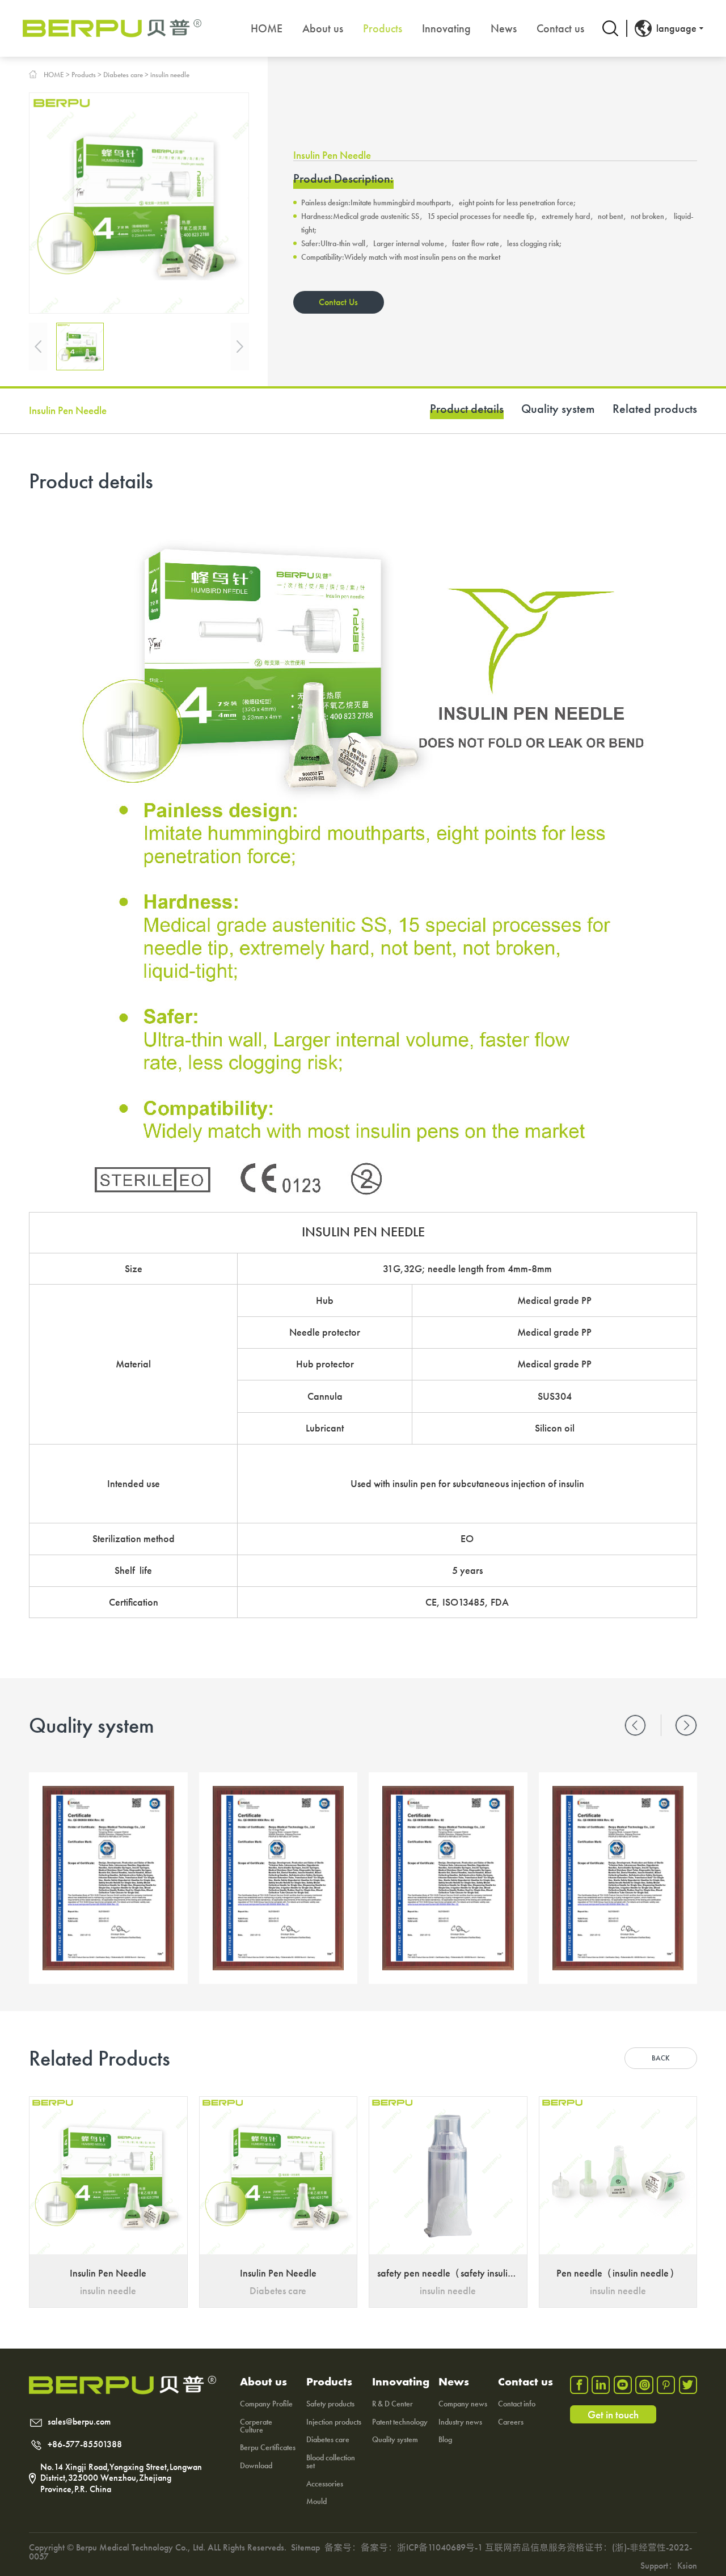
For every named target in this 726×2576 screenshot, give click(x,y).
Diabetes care (123, 75)
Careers (511, 2422)
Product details (467, 410)
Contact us (560, 28)
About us (323, 28)
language (676, 28)
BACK (661, 2058)
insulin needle (170, 75)
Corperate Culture (256, 2426)
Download (256, 2465)
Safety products (330, 2404)
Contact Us (338, 302)
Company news (463, 2404)
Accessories (325, 2484)
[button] (635, 1725)
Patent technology (400, 2422)
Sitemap (305, 2547)
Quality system (558, 410)
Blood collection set (331, 2461)
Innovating (446, 28)
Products (383, 28)
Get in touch (613, 2415)
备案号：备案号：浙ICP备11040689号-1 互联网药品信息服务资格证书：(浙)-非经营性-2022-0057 (360, 2552)
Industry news (460, 2422)
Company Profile (266, 2404)
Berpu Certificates (268, 2447)
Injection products (334, 2422)
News (504, 28)
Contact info (517, 2404)
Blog (445, 2439)
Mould (316, 2501)
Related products (655, 410)
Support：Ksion (669, 2566)
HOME (267, 28)
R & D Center (392, 2404)
